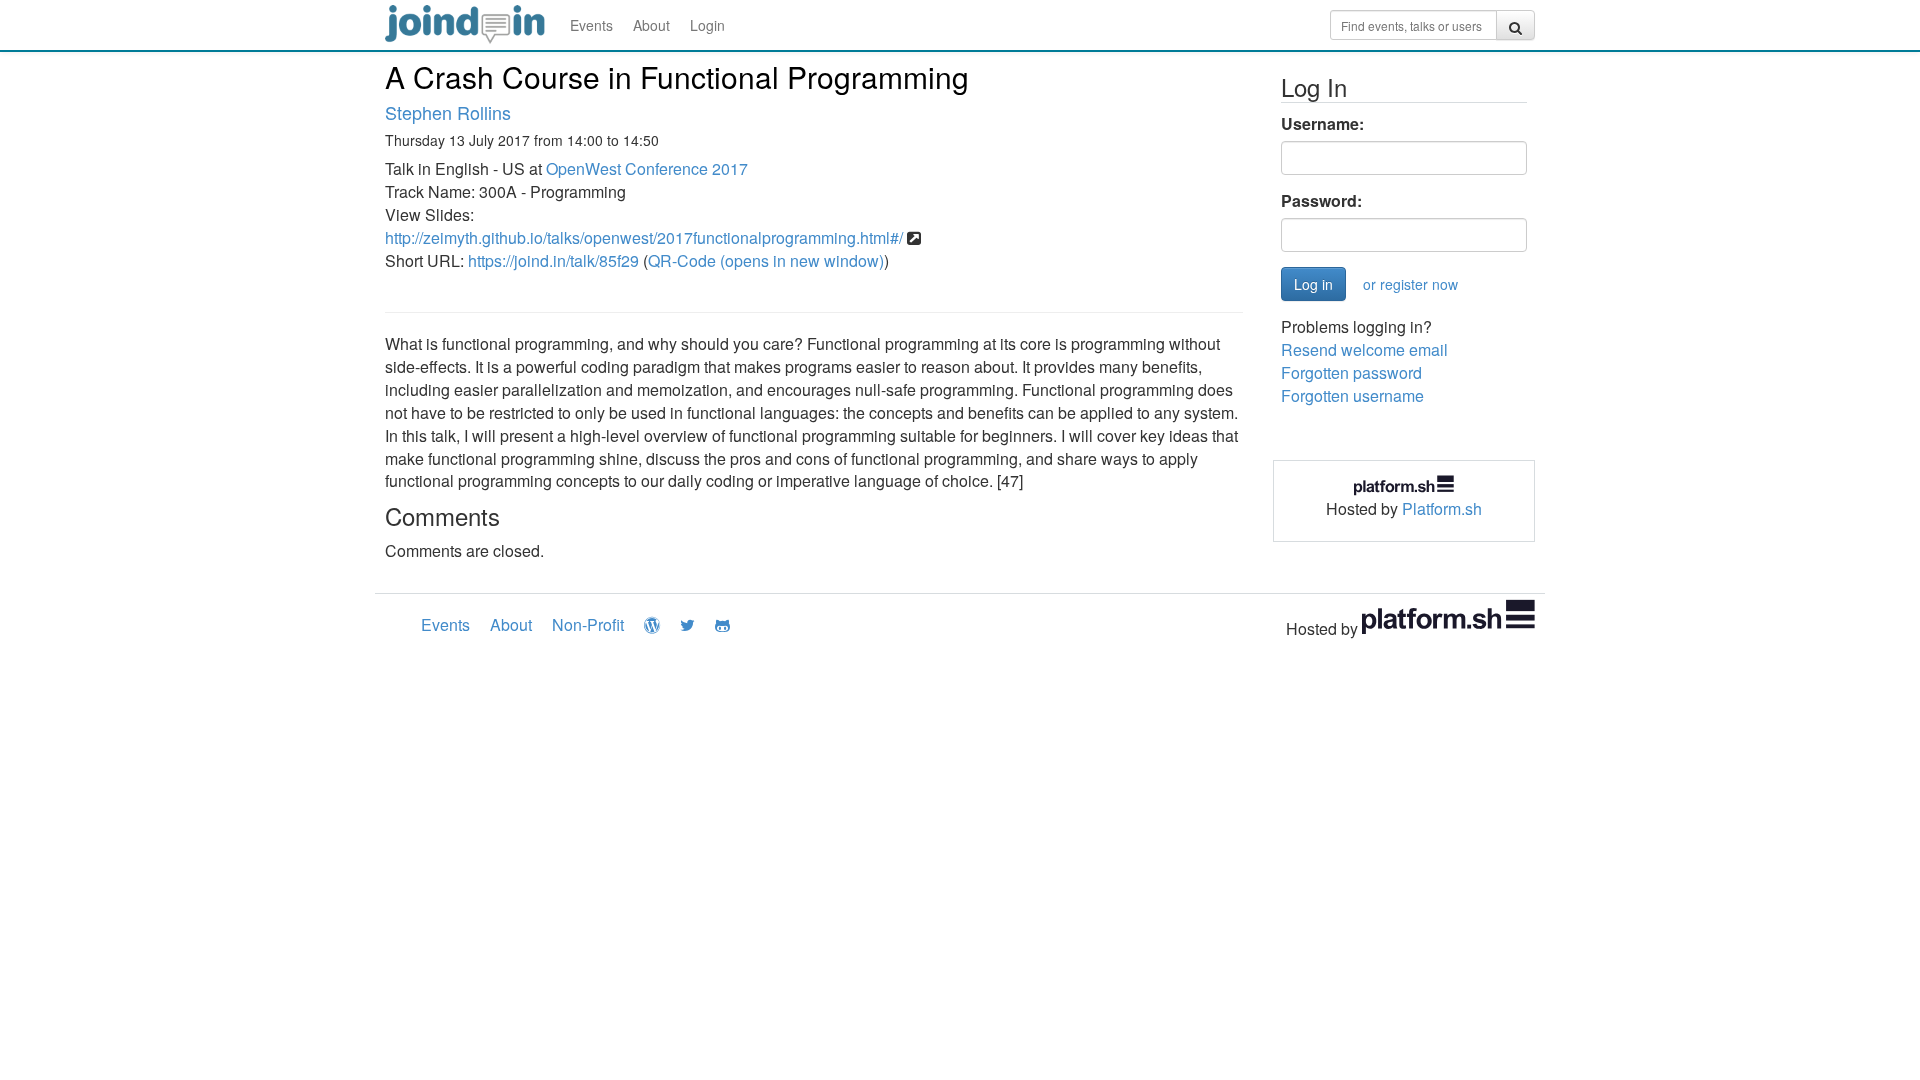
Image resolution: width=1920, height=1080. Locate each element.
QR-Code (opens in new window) (766, 260)
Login (707, 25)
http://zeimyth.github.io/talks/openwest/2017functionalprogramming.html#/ (644, 237)
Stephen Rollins (448, 112)
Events (591, 25)
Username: (1322, 124)
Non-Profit (588, 624)
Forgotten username (1352, 395)
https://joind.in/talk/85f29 (553, 260)
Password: (1321, 201)
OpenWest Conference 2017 (647, 168)
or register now (1410, 284)
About (651, 25)
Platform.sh (1442, 508)
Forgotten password (1351, 372)
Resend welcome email (1364, 349)
